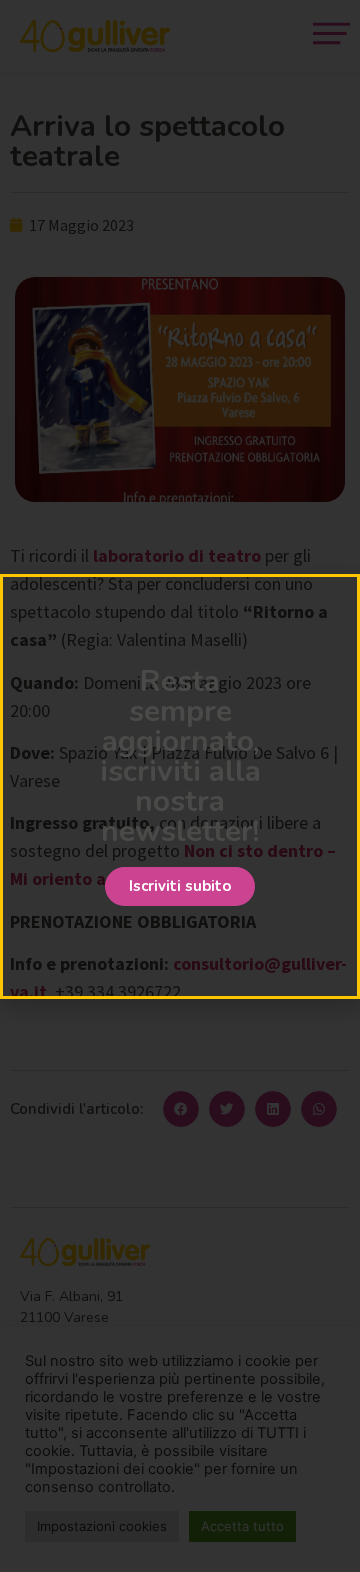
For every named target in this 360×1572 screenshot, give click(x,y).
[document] (180, 786)
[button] (180, 886)
